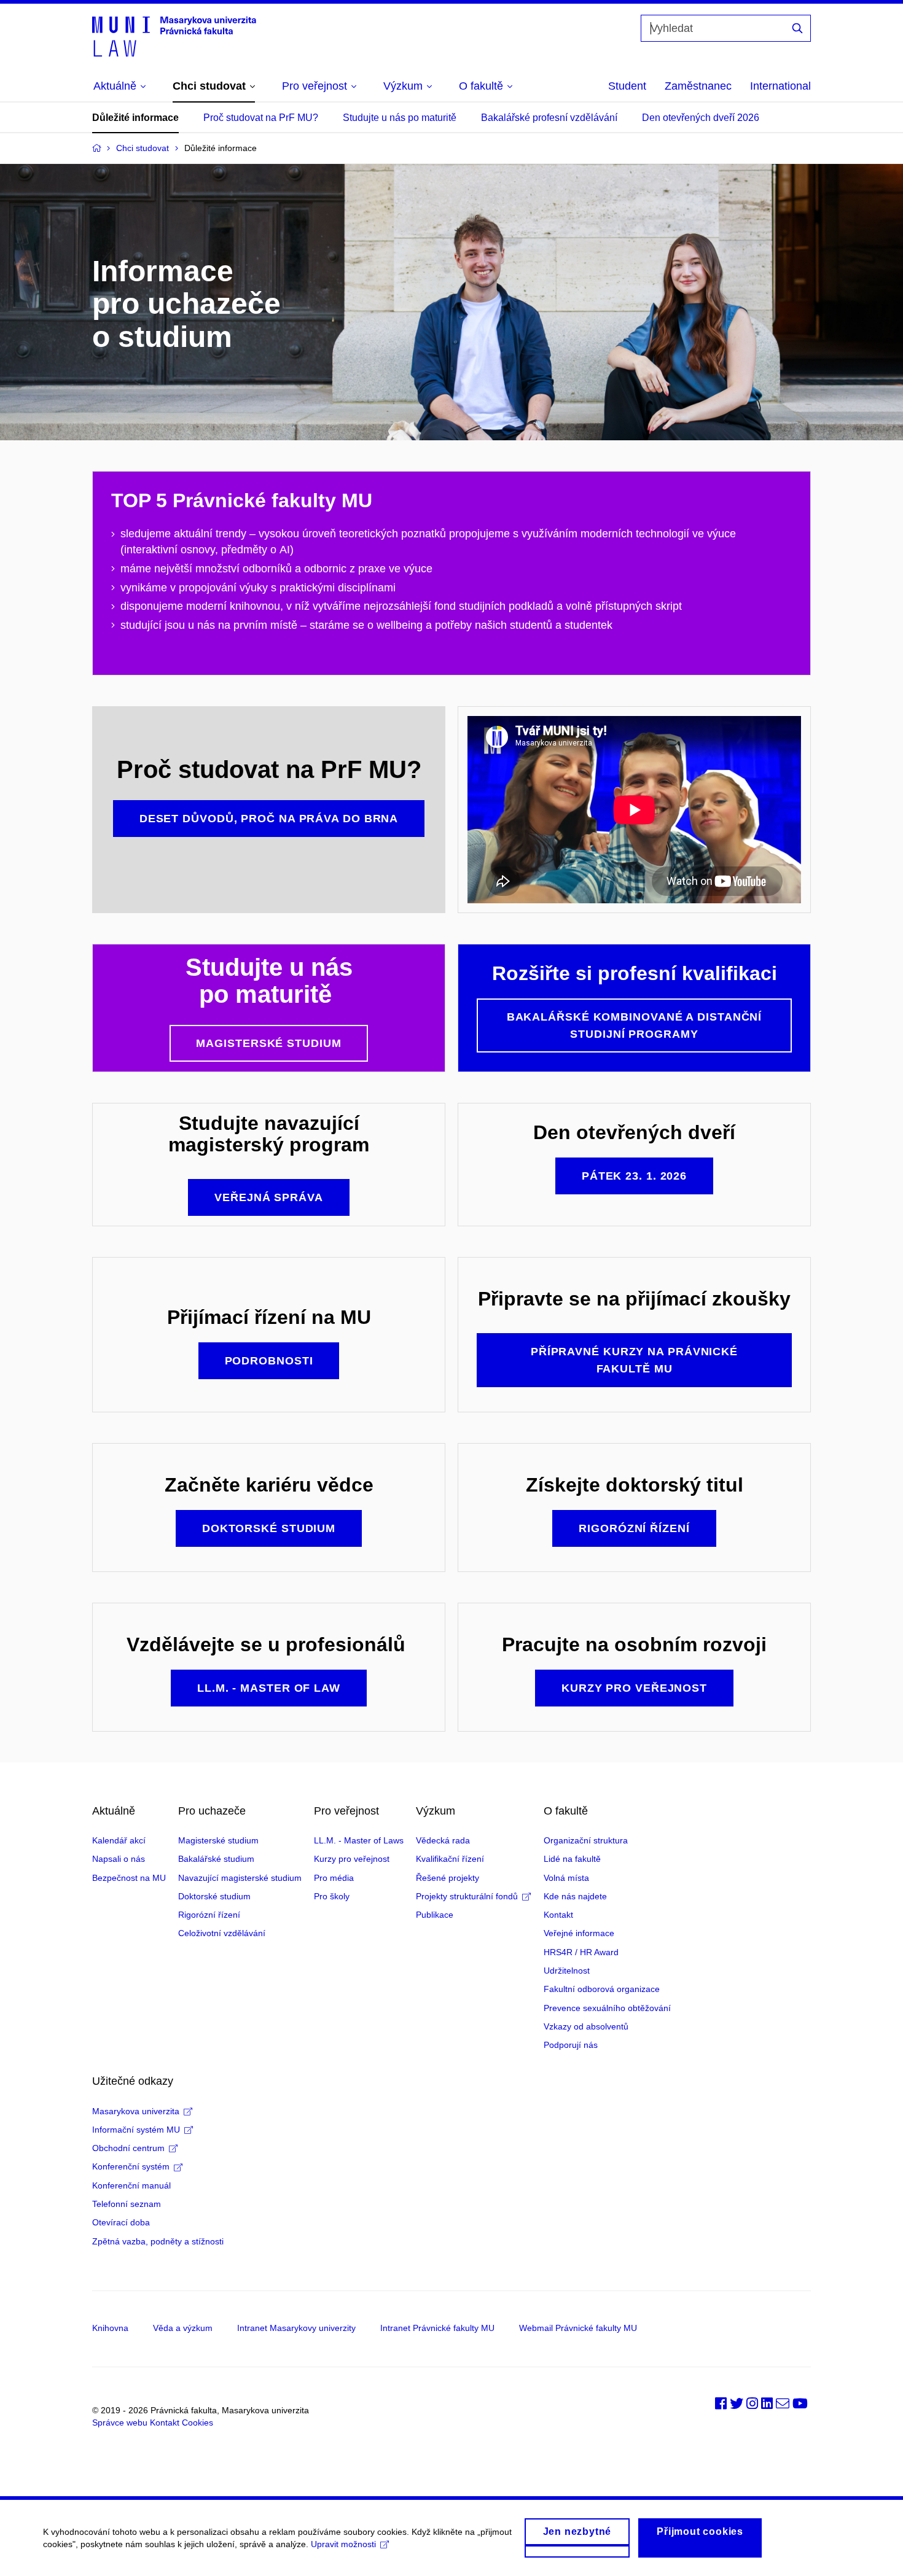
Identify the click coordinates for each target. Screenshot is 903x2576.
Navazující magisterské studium (240, 1878)
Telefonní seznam (127, 2204)
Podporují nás (571, 2045)
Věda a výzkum (183, 2328)
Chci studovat (143, 148)
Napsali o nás (119, 1859)
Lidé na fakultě (572, 1859)
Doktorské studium (214, 1896)
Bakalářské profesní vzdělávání (549, 118)
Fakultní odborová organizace (602, 1989)
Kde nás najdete (575, 1896)
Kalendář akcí (119, 1840)
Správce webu (120, 2422)
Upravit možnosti (343, 2544)
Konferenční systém (131, 2166)
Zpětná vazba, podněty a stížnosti (158, 2241)
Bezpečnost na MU (129, 1878)
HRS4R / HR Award (581, 1952)
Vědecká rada (443, 1840)
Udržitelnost (567, 1971)
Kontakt (558, 1915)
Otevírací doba (121, 2222)
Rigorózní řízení (209, 1915)
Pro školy (332, 1896)
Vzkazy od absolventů (586, 2026)
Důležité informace (135, 118)
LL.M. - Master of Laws (359, 1840)
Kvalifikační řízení (450, 1859)
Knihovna (110, 2328)
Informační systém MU (136, 2130)
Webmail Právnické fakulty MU (578, 2328)
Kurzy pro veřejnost (352, 1859)
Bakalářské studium (216, 1859)
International (780, 86)
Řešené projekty (448, 1878)
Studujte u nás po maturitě (400, 118)
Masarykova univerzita (136, 2111)
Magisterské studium (218, 1840)
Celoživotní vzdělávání (222, 1933)
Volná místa (566, 1878)
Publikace (435, 1915)
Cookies (197, 2422)
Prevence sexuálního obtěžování (607, 2008)
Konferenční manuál (131, 2185)
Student (627, 86)
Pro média (334, 1878)
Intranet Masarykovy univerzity (296, 2328)
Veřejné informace (579, 1933)
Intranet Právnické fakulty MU (437, 2328)
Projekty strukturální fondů (467, 1896)
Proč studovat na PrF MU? (261, 118)
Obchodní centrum (128, 2148)
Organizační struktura (586, 1840)
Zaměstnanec (698, 86)
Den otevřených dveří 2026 (701, 118)
